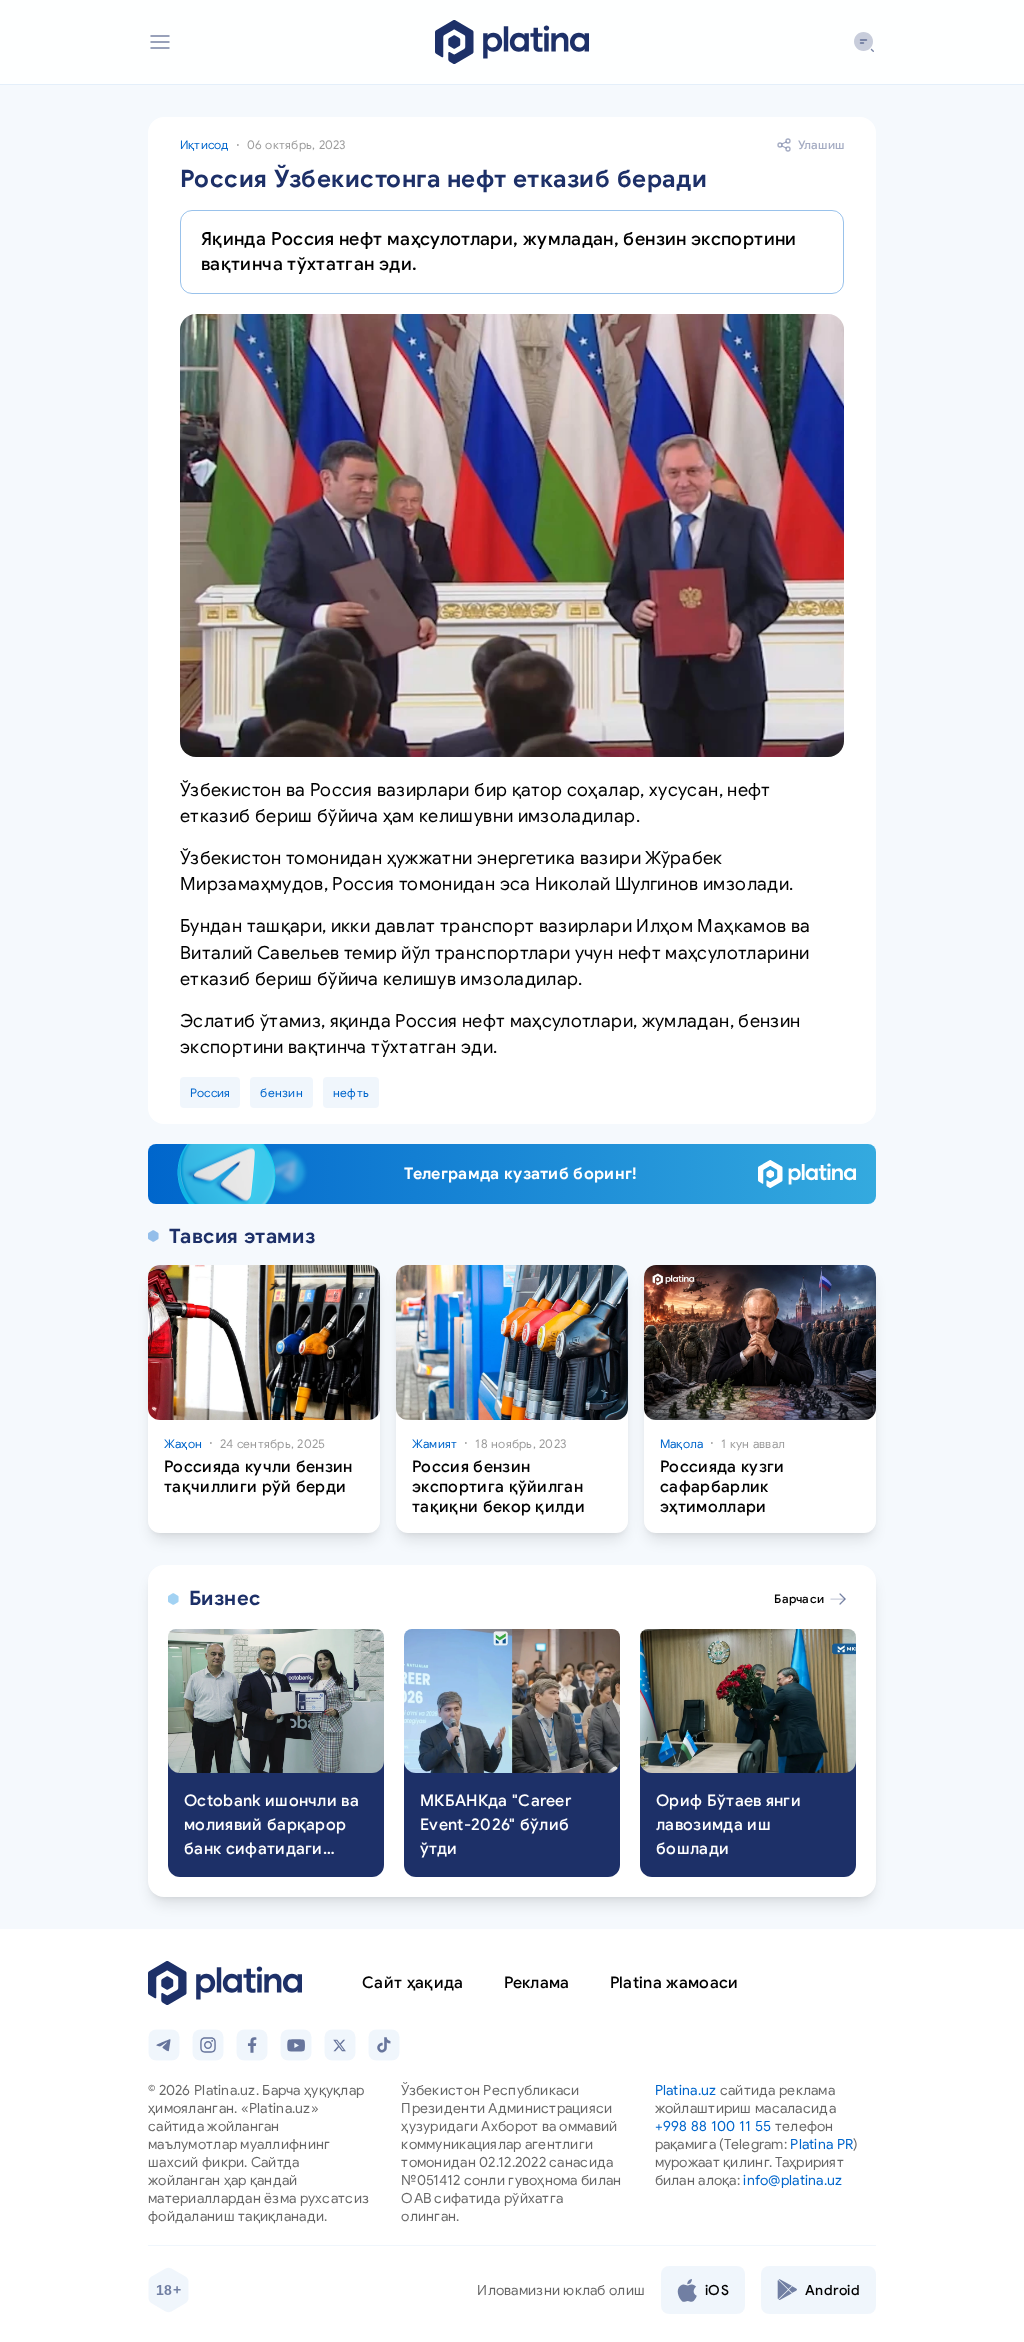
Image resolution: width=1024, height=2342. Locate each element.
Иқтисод (204, 144)
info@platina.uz (792, 2180)
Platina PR (821, 2144)
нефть (351, 1092)
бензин (281, 1092)
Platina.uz (686, 2090)
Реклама (537, 1983)
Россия (210, 1092)
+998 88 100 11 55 (713, 2126)
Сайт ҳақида (413, 1983)
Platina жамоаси (674, 1983)
